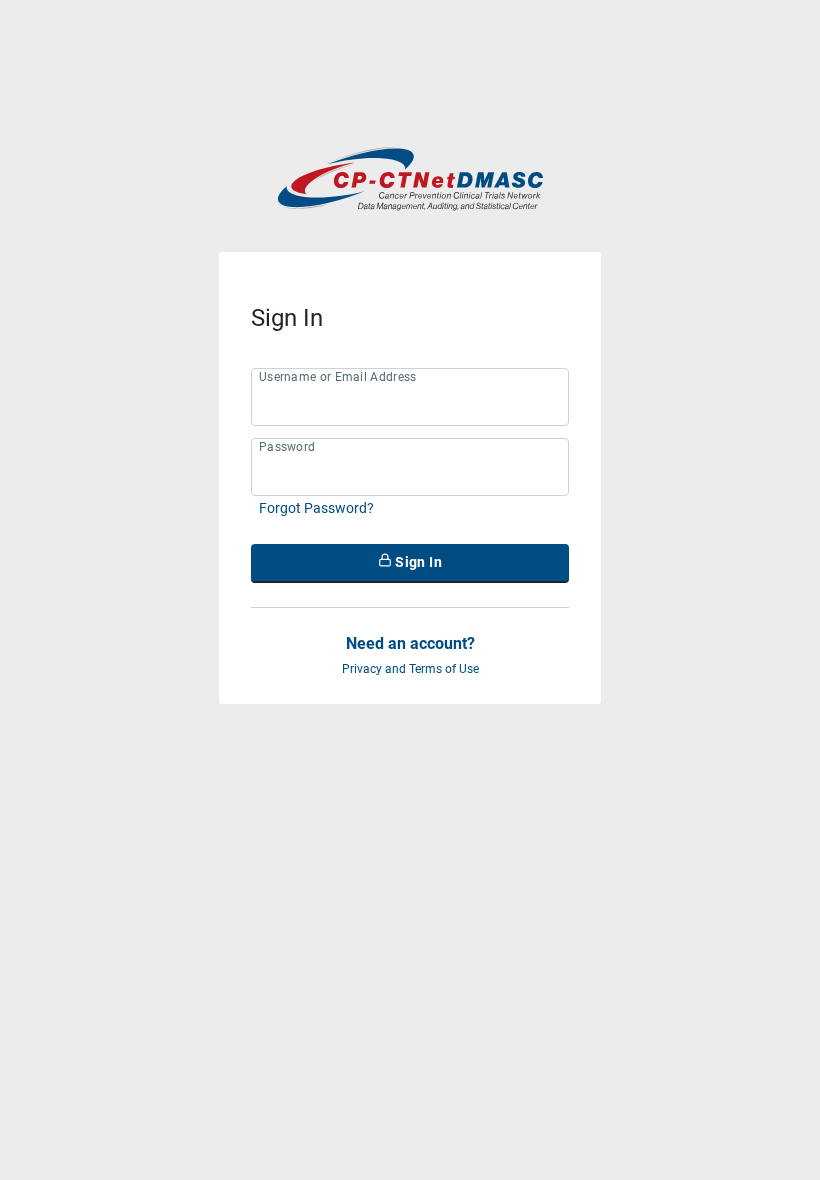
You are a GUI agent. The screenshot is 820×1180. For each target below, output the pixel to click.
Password (287, 447)
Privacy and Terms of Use (410, 669)
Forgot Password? (316, 508)
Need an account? (410, 643)
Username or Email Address (338, 377)
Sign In (417, 562)
